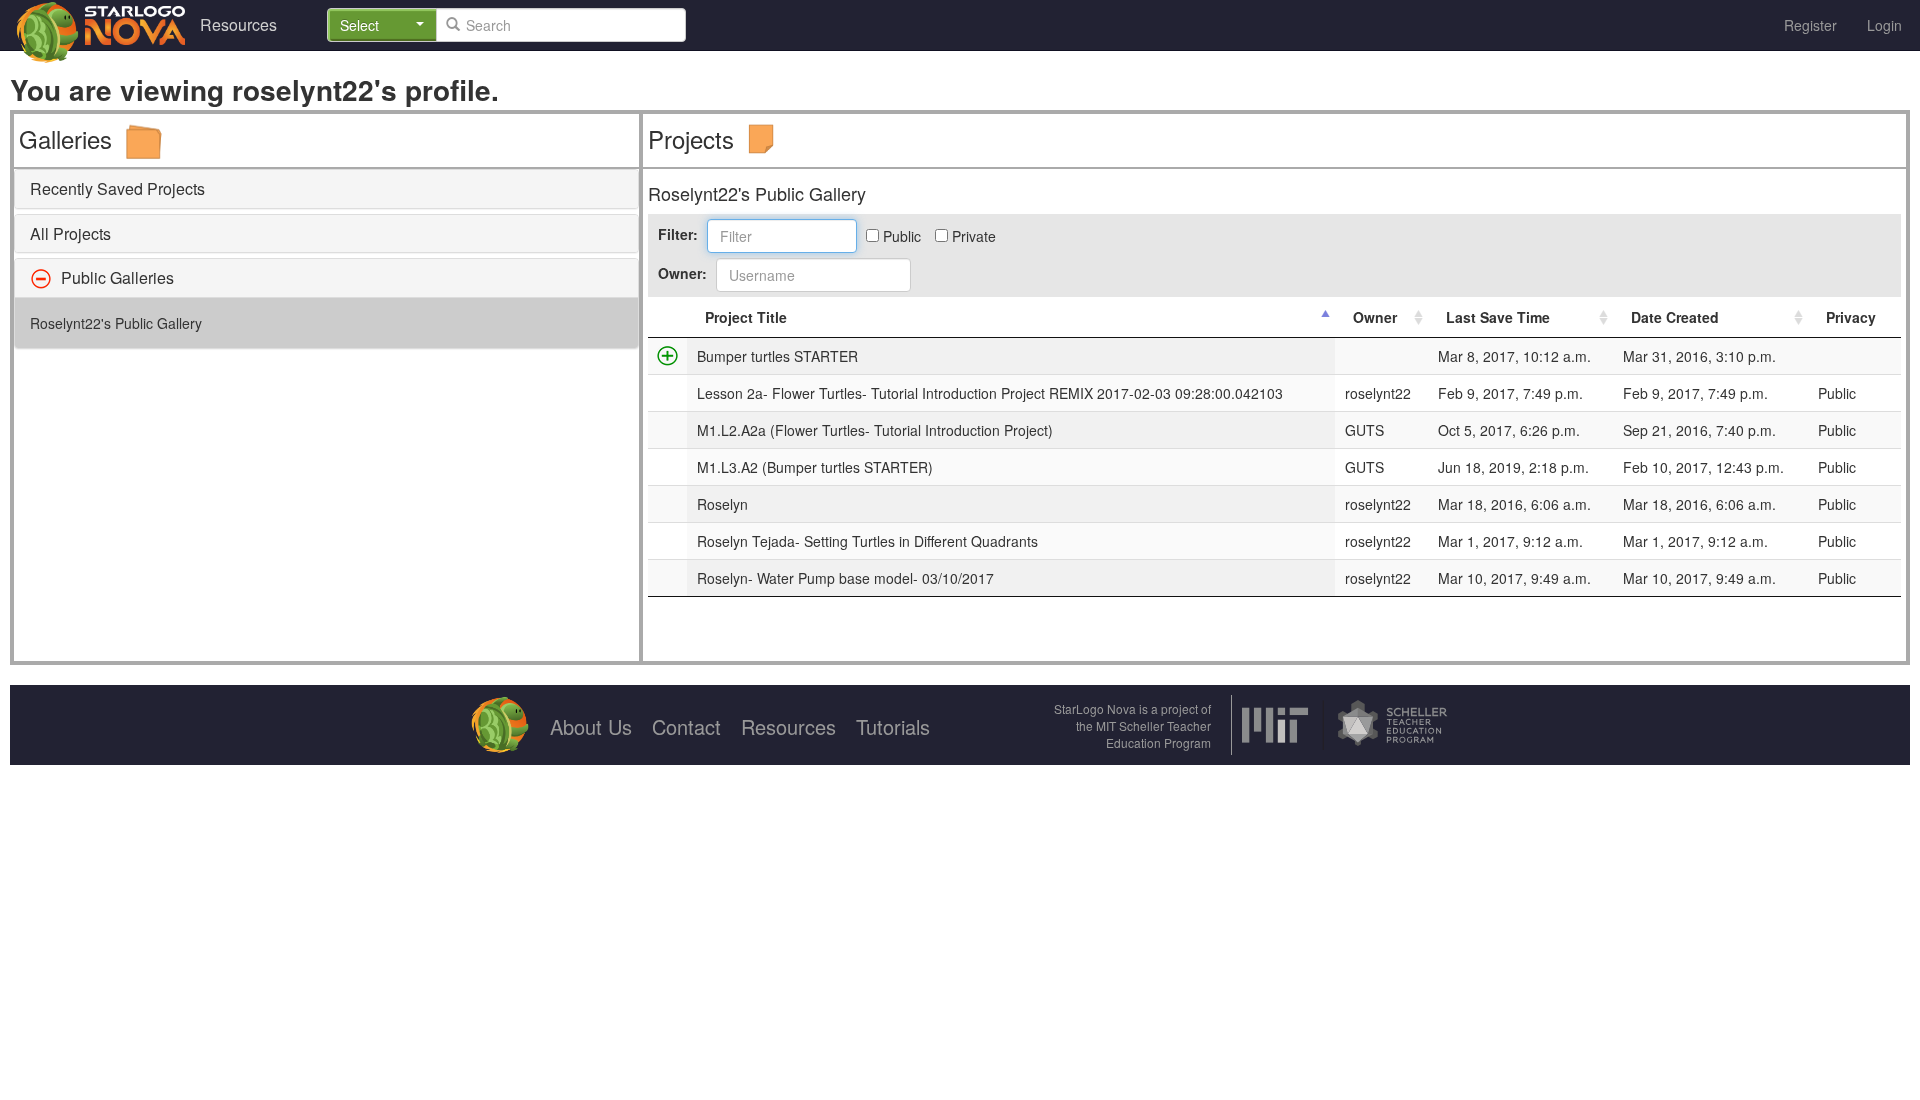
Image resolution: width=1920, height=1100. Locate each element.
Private (972, 236)
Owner (1375, 317)
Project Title (746, 317)
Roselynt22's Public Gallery (116, 323)
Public (900, 236)
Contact (686, 726)
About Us (591, 726)
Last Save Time (1498, 317)
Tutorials (893, 726)
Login (1884, 25)
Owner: (682, 273)
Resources (238, 24)
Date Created (1675, 317)
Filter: (678, 234)
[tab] (326, 189)
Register (1810, 25)
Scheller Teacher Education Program (1158, 734)
